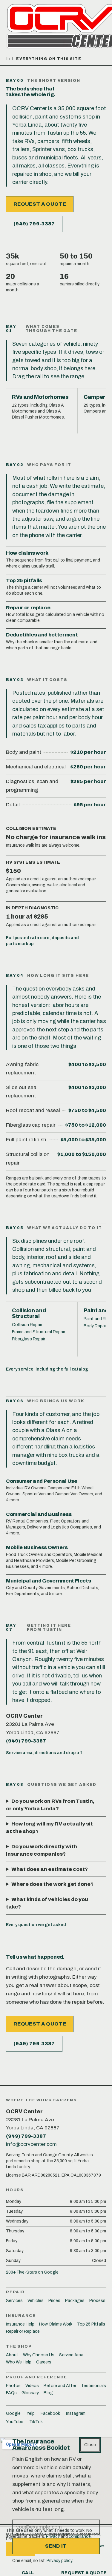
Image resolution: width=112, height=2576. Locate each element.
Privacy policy (59, 2561)
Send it (56, 2546)
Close (90, 2445)
